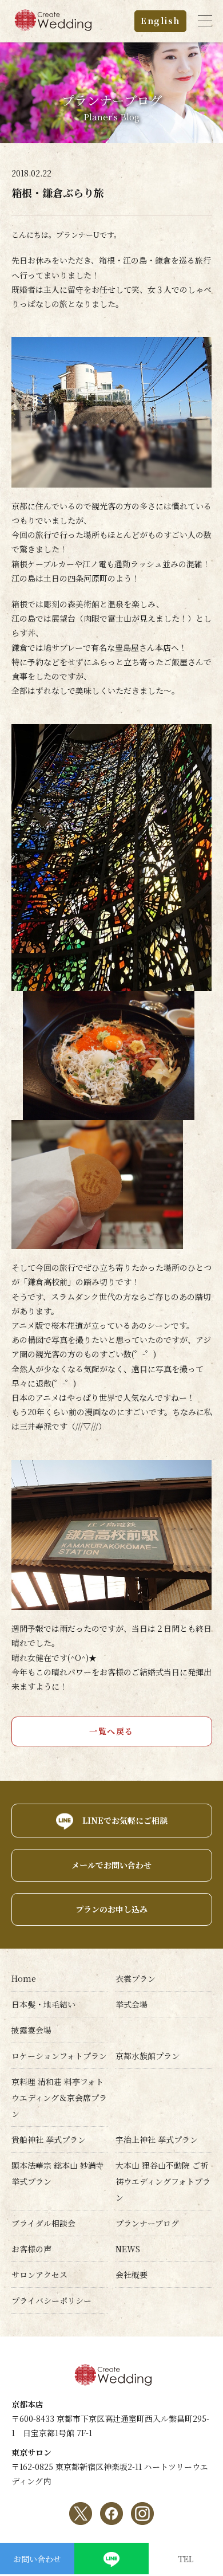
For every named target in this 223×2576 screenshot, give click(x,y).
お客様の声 (31, 2249)
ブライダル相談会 (43, 2223)
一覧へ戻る (111, 1731)
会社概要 (132, 2275)
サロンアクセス (39, 2275)
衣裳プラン (136, 1978)
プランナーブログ (147, 2223)
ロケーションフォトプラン (59, 2056)
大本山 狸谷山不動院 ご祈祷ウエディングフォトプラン (163, 2181)
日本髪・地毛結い (43, 2004)
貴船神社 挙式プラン (49, 2139)
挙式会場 (132, 2004)
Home (24, 1978)
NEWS (128, 2249)
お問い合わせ (37, 2559)
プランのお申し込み (111, 1909)
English (160, 21)
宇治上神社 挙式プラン (157, 2139)
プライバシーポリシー (51, 2300)
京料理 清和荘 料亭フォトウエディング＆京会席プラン (59, 2098)
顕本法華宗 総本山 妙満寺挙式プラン (58, 2173)
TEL (186, 2559)
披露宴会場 (31, 2030)
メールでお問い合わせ (111, 1865)
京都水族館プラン (148, 2056)
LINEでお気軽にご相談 (125, 1820)
